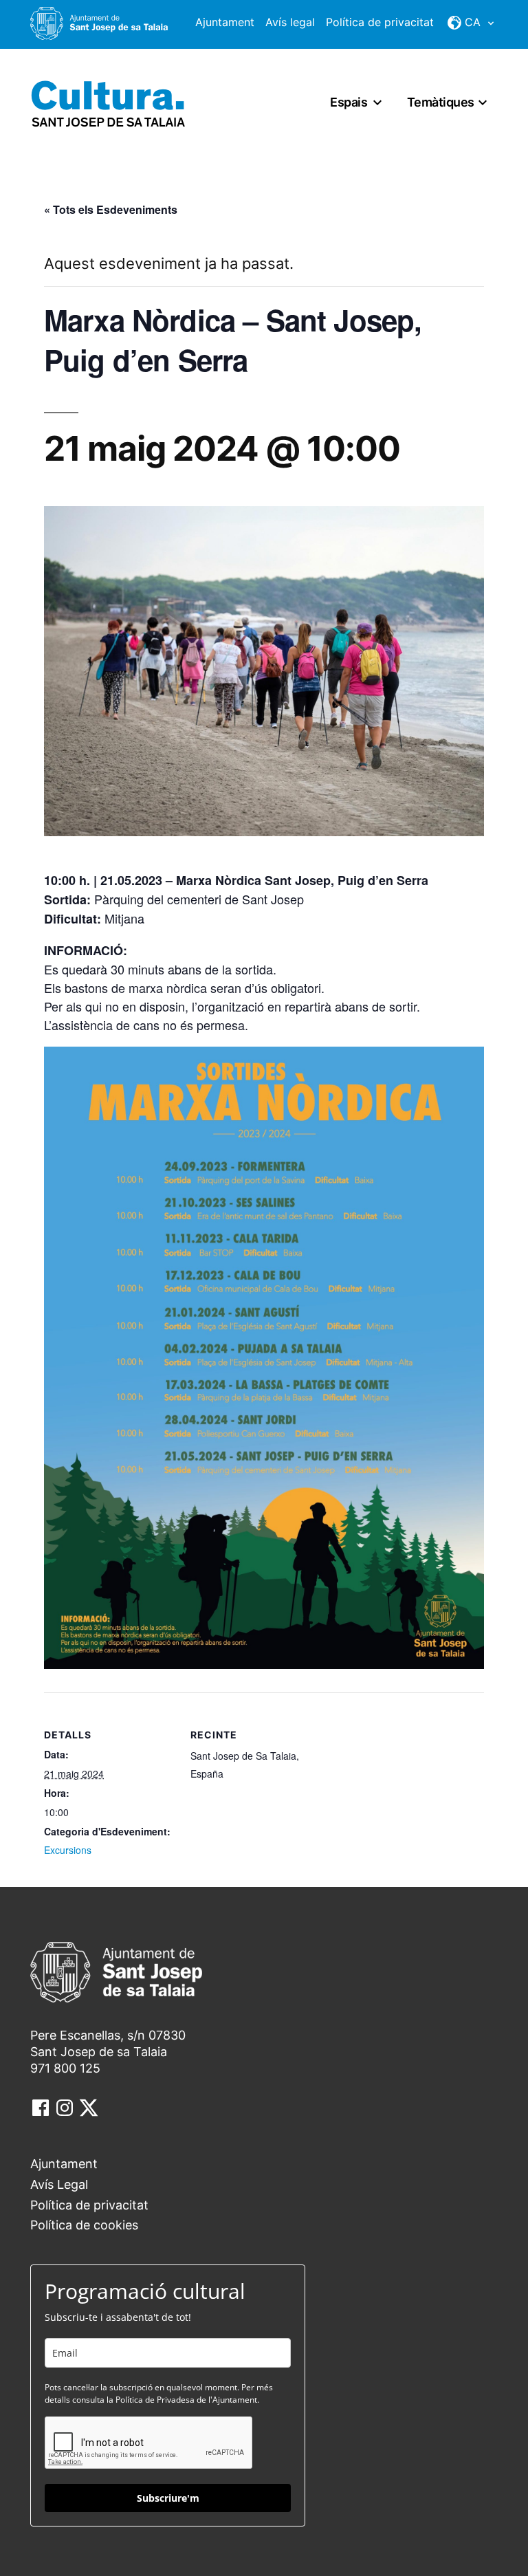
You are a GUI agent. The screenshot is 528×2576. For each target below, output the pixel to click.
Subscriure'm (168, 2498)
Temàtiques (441, 102)
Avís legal (290, 22)
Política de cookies (84, 2225)
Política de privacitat (380, 22)
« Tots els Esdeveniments (111, 209)
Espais (349, 102)
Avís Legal (59, 2184)
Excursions (68, 1850)
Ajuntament (225, 22)
